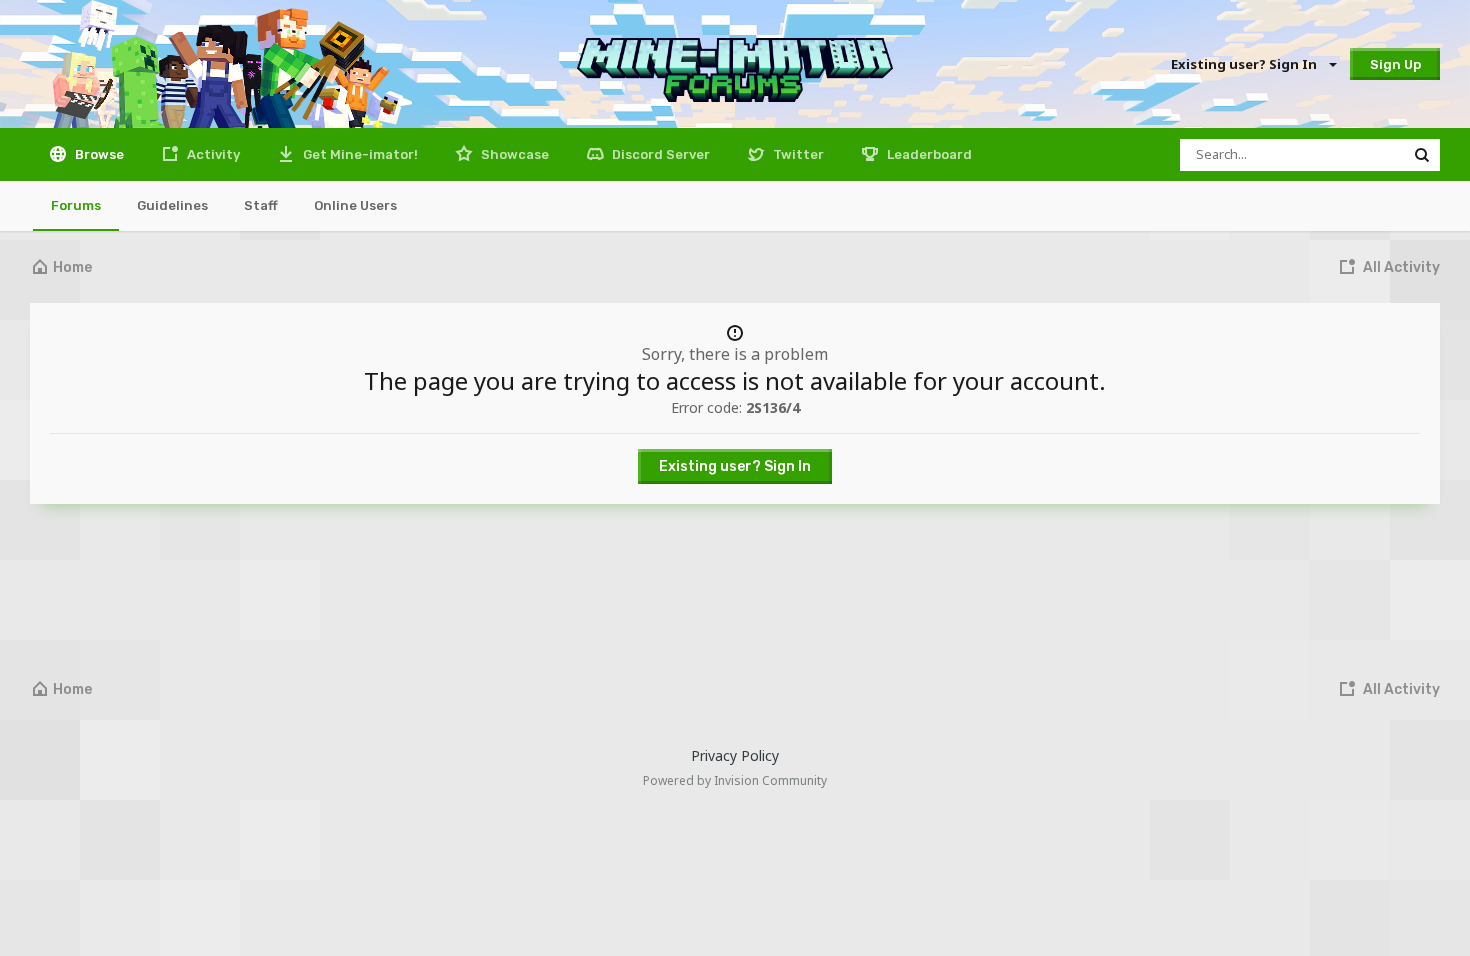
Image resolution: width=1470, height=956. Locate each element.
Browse (98, 154)
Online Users (355, 205)
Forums (76, 205)
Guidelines (172, 205)
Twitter (797, 154)
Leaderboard (928, 154)
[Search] (1422, 155)
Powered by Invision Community (735, 780)
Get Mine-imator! (359, 154)
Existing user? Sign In (1247, 64)
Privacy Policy (735, 755)
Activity (212, 154)
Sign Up (1395, 64)
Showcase (513, 154)
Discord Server (659, 154)
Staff (261, 205)
